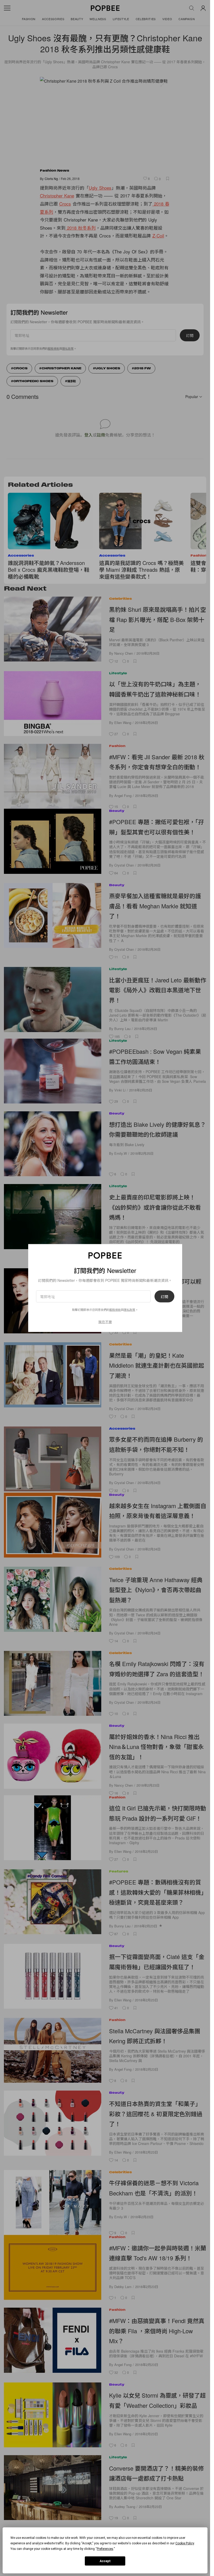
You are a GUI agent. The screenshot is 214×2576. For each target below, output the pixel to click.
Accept (105, 2561)
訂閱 (164, 1296)
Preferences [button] (105, 2549)
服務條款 (115, 1309)
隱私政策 (129, 1309)
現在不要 (105, 1321)
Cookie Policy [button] (185, 2543)
